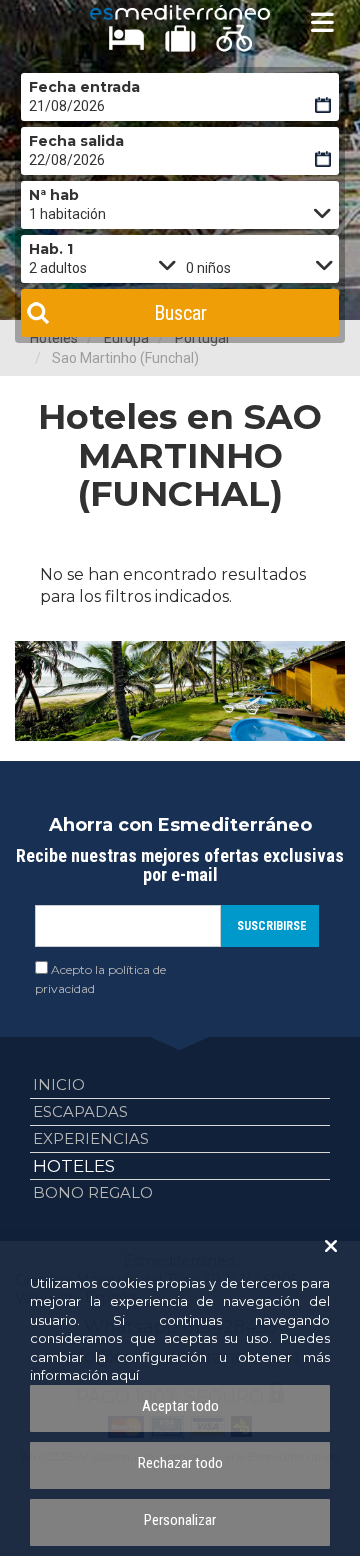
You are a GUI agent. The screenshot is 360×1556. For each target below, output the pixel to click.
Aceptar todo (180, 1406)
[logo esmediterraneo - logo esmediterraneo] (180, 12)
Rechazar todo (180, 1463)
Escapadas (80, 1111)
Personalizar (180, 1520)
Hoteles (74, 1166)
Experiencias (91, 1138)
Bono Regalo (93, 1192)
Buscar (180, 313)
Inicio (59, 1084)
